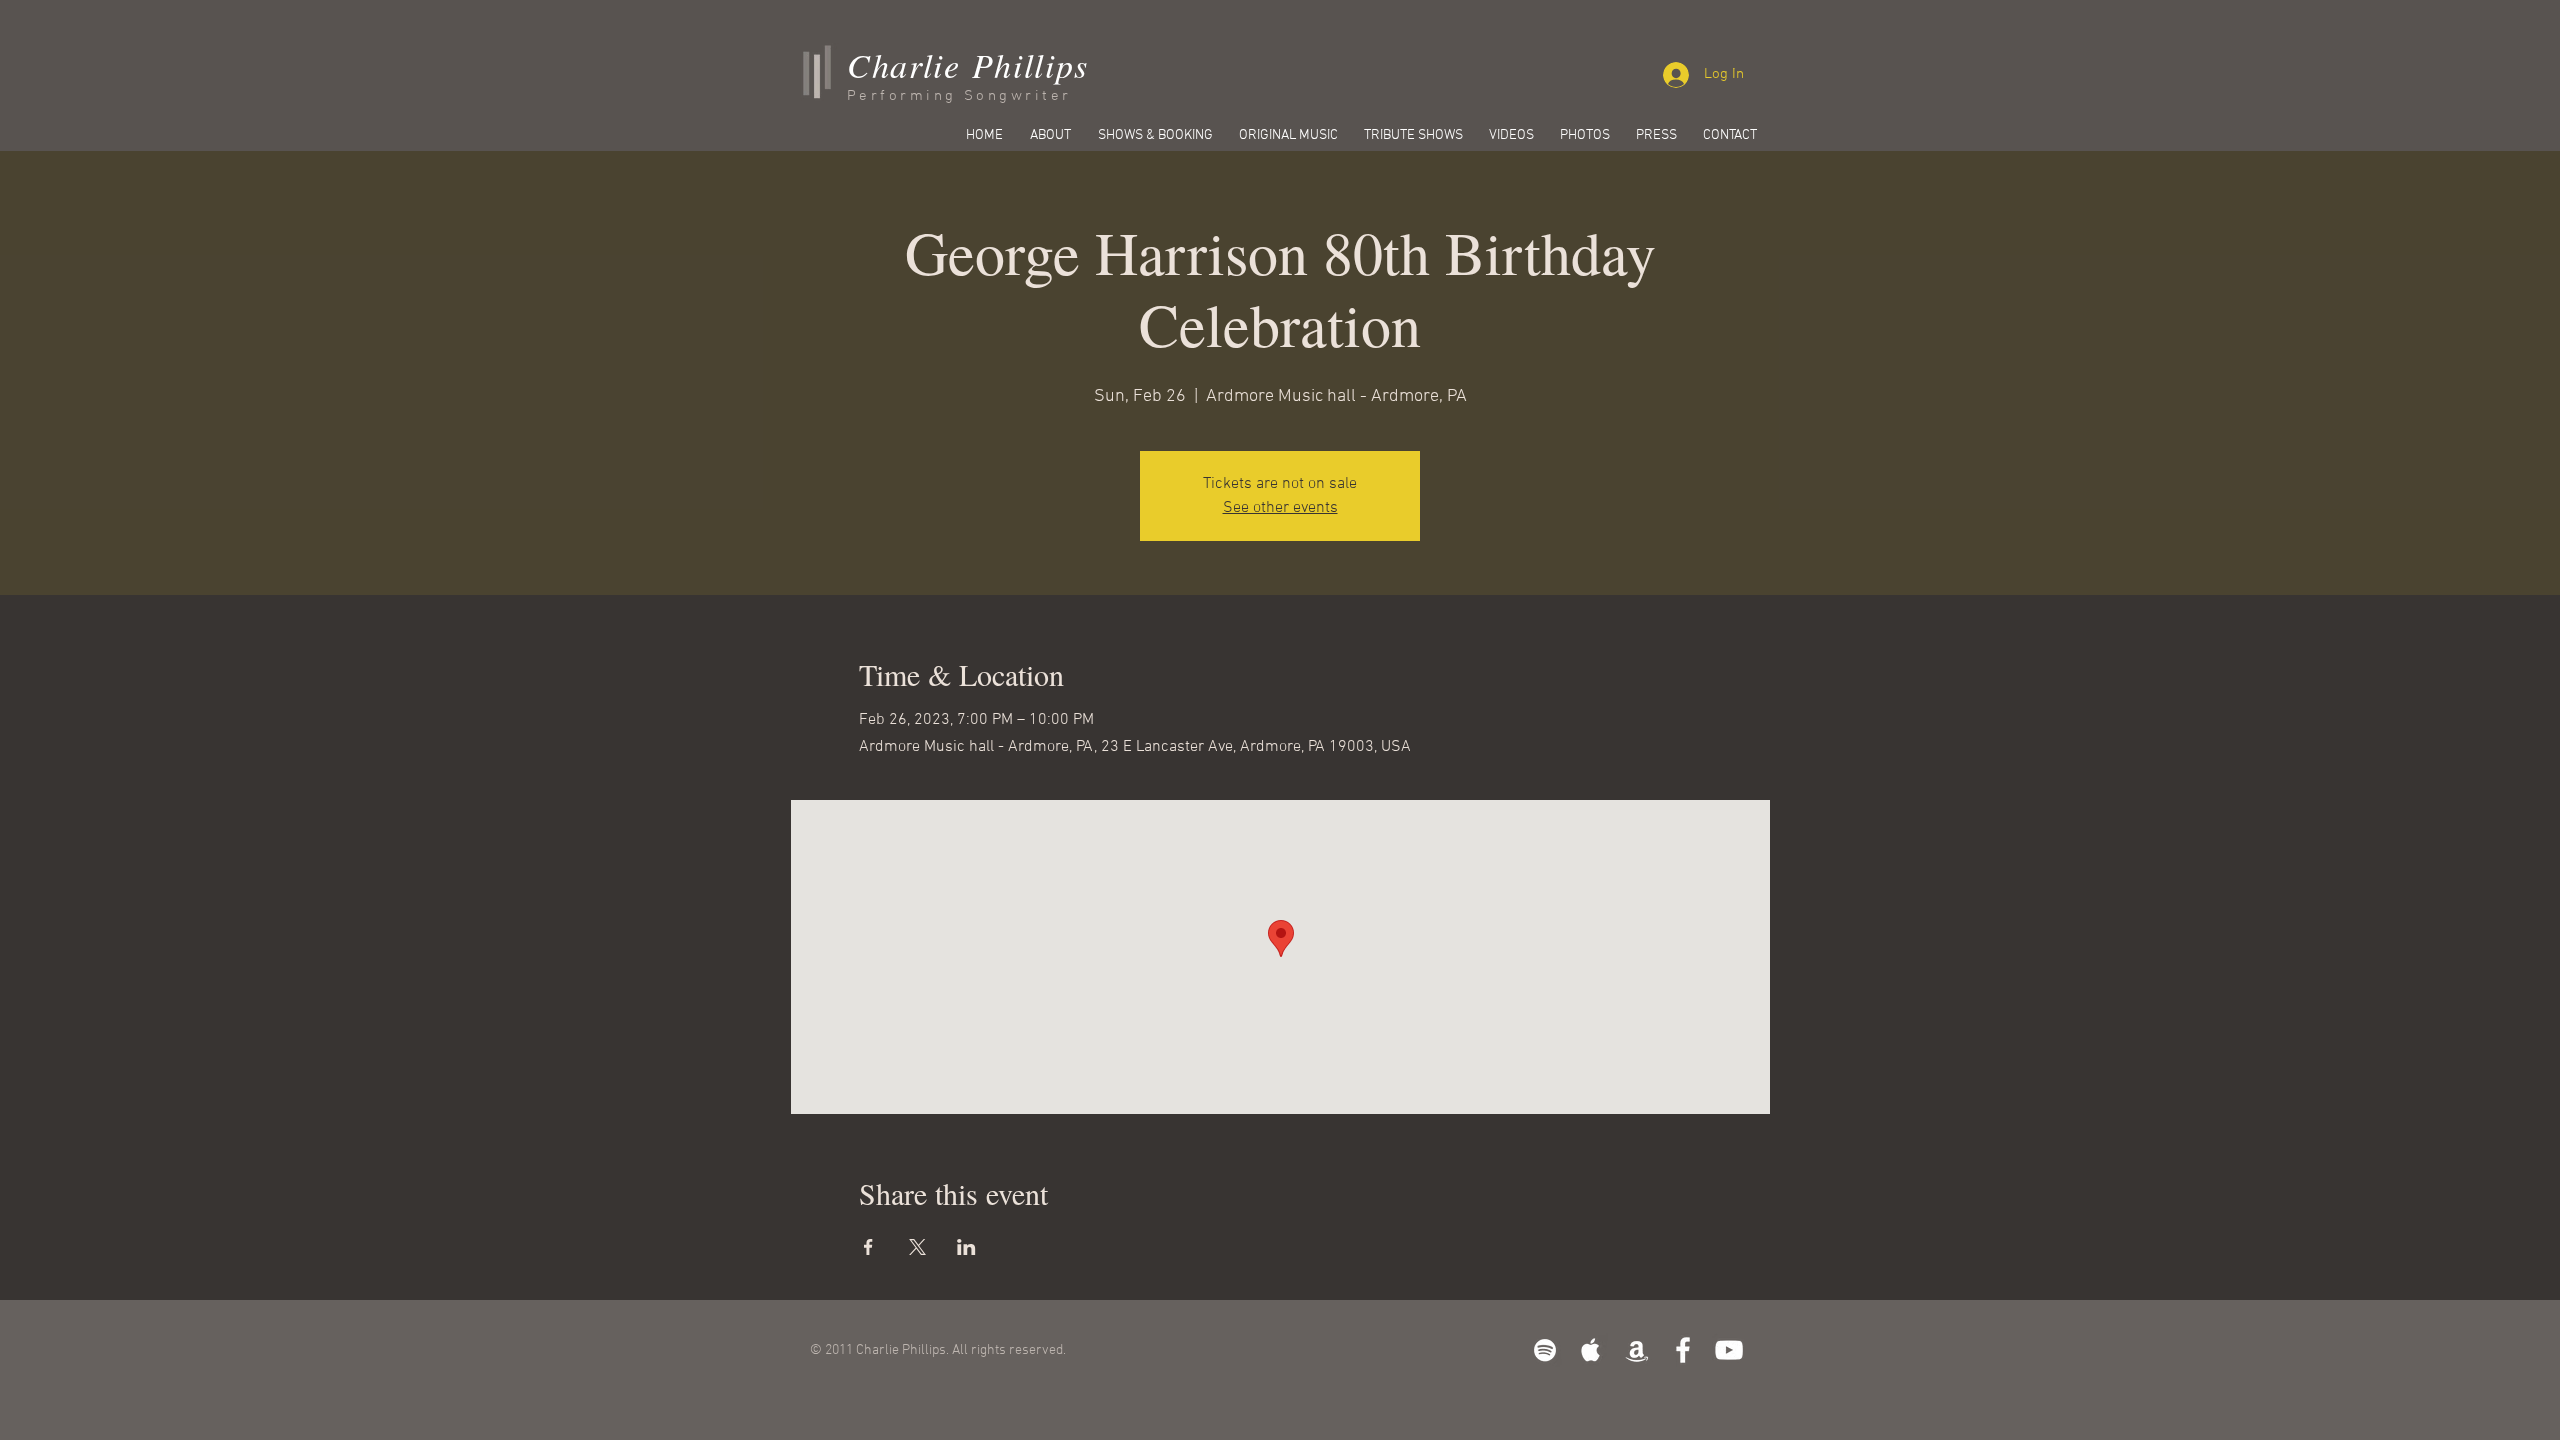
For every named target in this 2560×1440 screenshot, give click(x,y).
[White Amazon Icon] (1637, 1350)
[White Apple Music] (1591, 1350)
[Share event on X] (917, 1247)
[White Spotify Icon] (1545, 1350)
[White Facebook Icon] (1683, 1350)
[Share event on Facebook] (868, 1247)
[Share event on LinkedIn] (966, 1247)
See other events (1280, 508)
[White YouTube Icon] (1729, 1350)
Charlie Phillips (968, 64)
